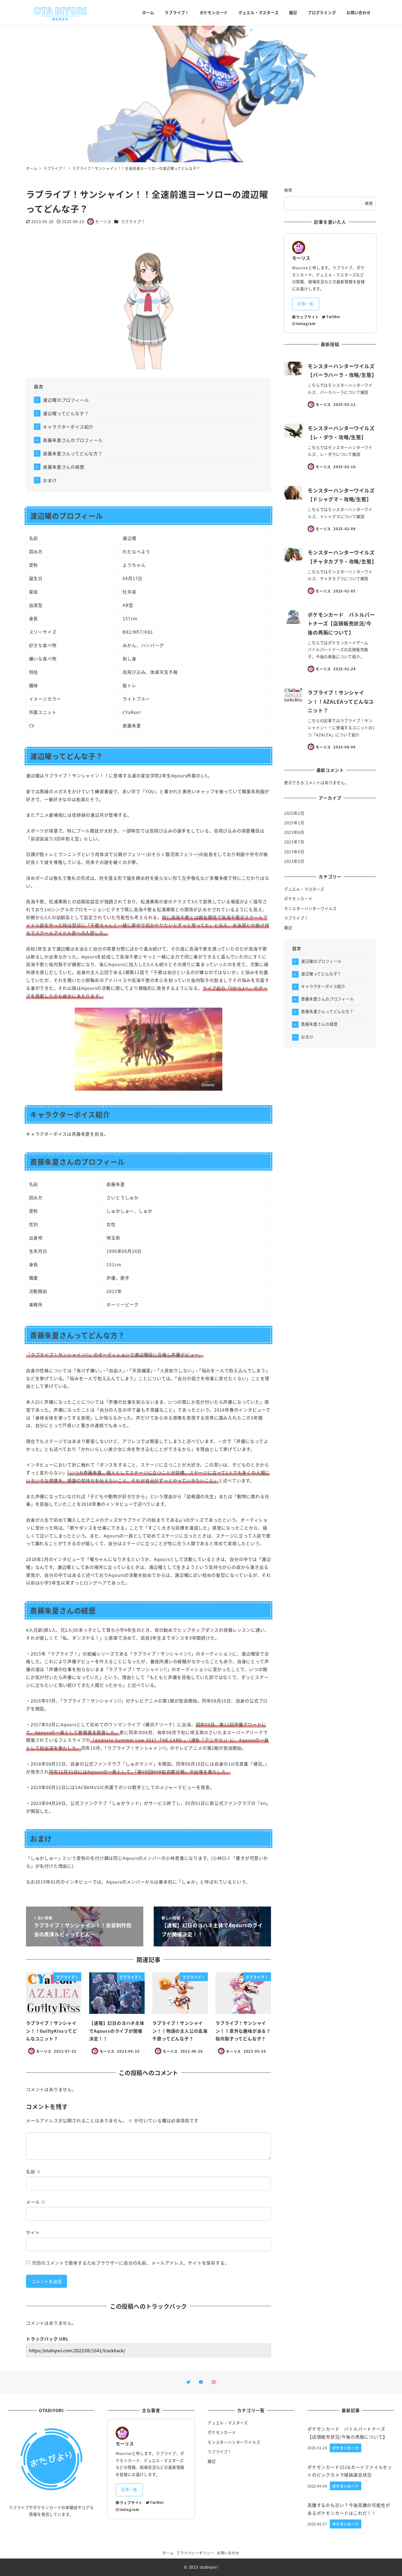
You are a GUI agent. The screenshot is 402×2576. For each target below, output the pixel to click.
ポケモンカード (298, 899)
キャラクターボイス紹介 (68, 427)
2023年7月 (294, 842)
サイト (33, 2232)
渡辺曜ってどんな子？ (66, 413)
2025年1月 (294, 823)
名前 (33, 2171)
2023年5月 (294, 861)
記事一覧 (306, 304)
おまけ (50, 480)
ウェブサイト (308, 317)
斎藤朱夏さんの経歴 (64, 467)
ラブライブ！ (133, 222)
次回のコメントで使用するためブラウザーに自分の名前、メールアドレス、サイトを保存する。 (130, 2263)
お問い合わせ (228, 2553)
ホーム (168, 2553)
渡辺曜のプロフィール (66, 400)
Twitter (333, 317)
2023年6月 (294, 852)
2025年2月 (294, 813)
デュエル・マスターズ (304, 889)
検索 (288, 190)
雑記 (288, 928)
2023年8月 (294, 832)
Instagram (306, 324)
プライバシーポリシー (195, 2553)
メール (36, 2202)
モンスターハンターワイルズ (310, 908)
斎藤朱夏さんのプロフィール (73, 440)
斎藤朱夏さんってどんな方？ (73, 453)
